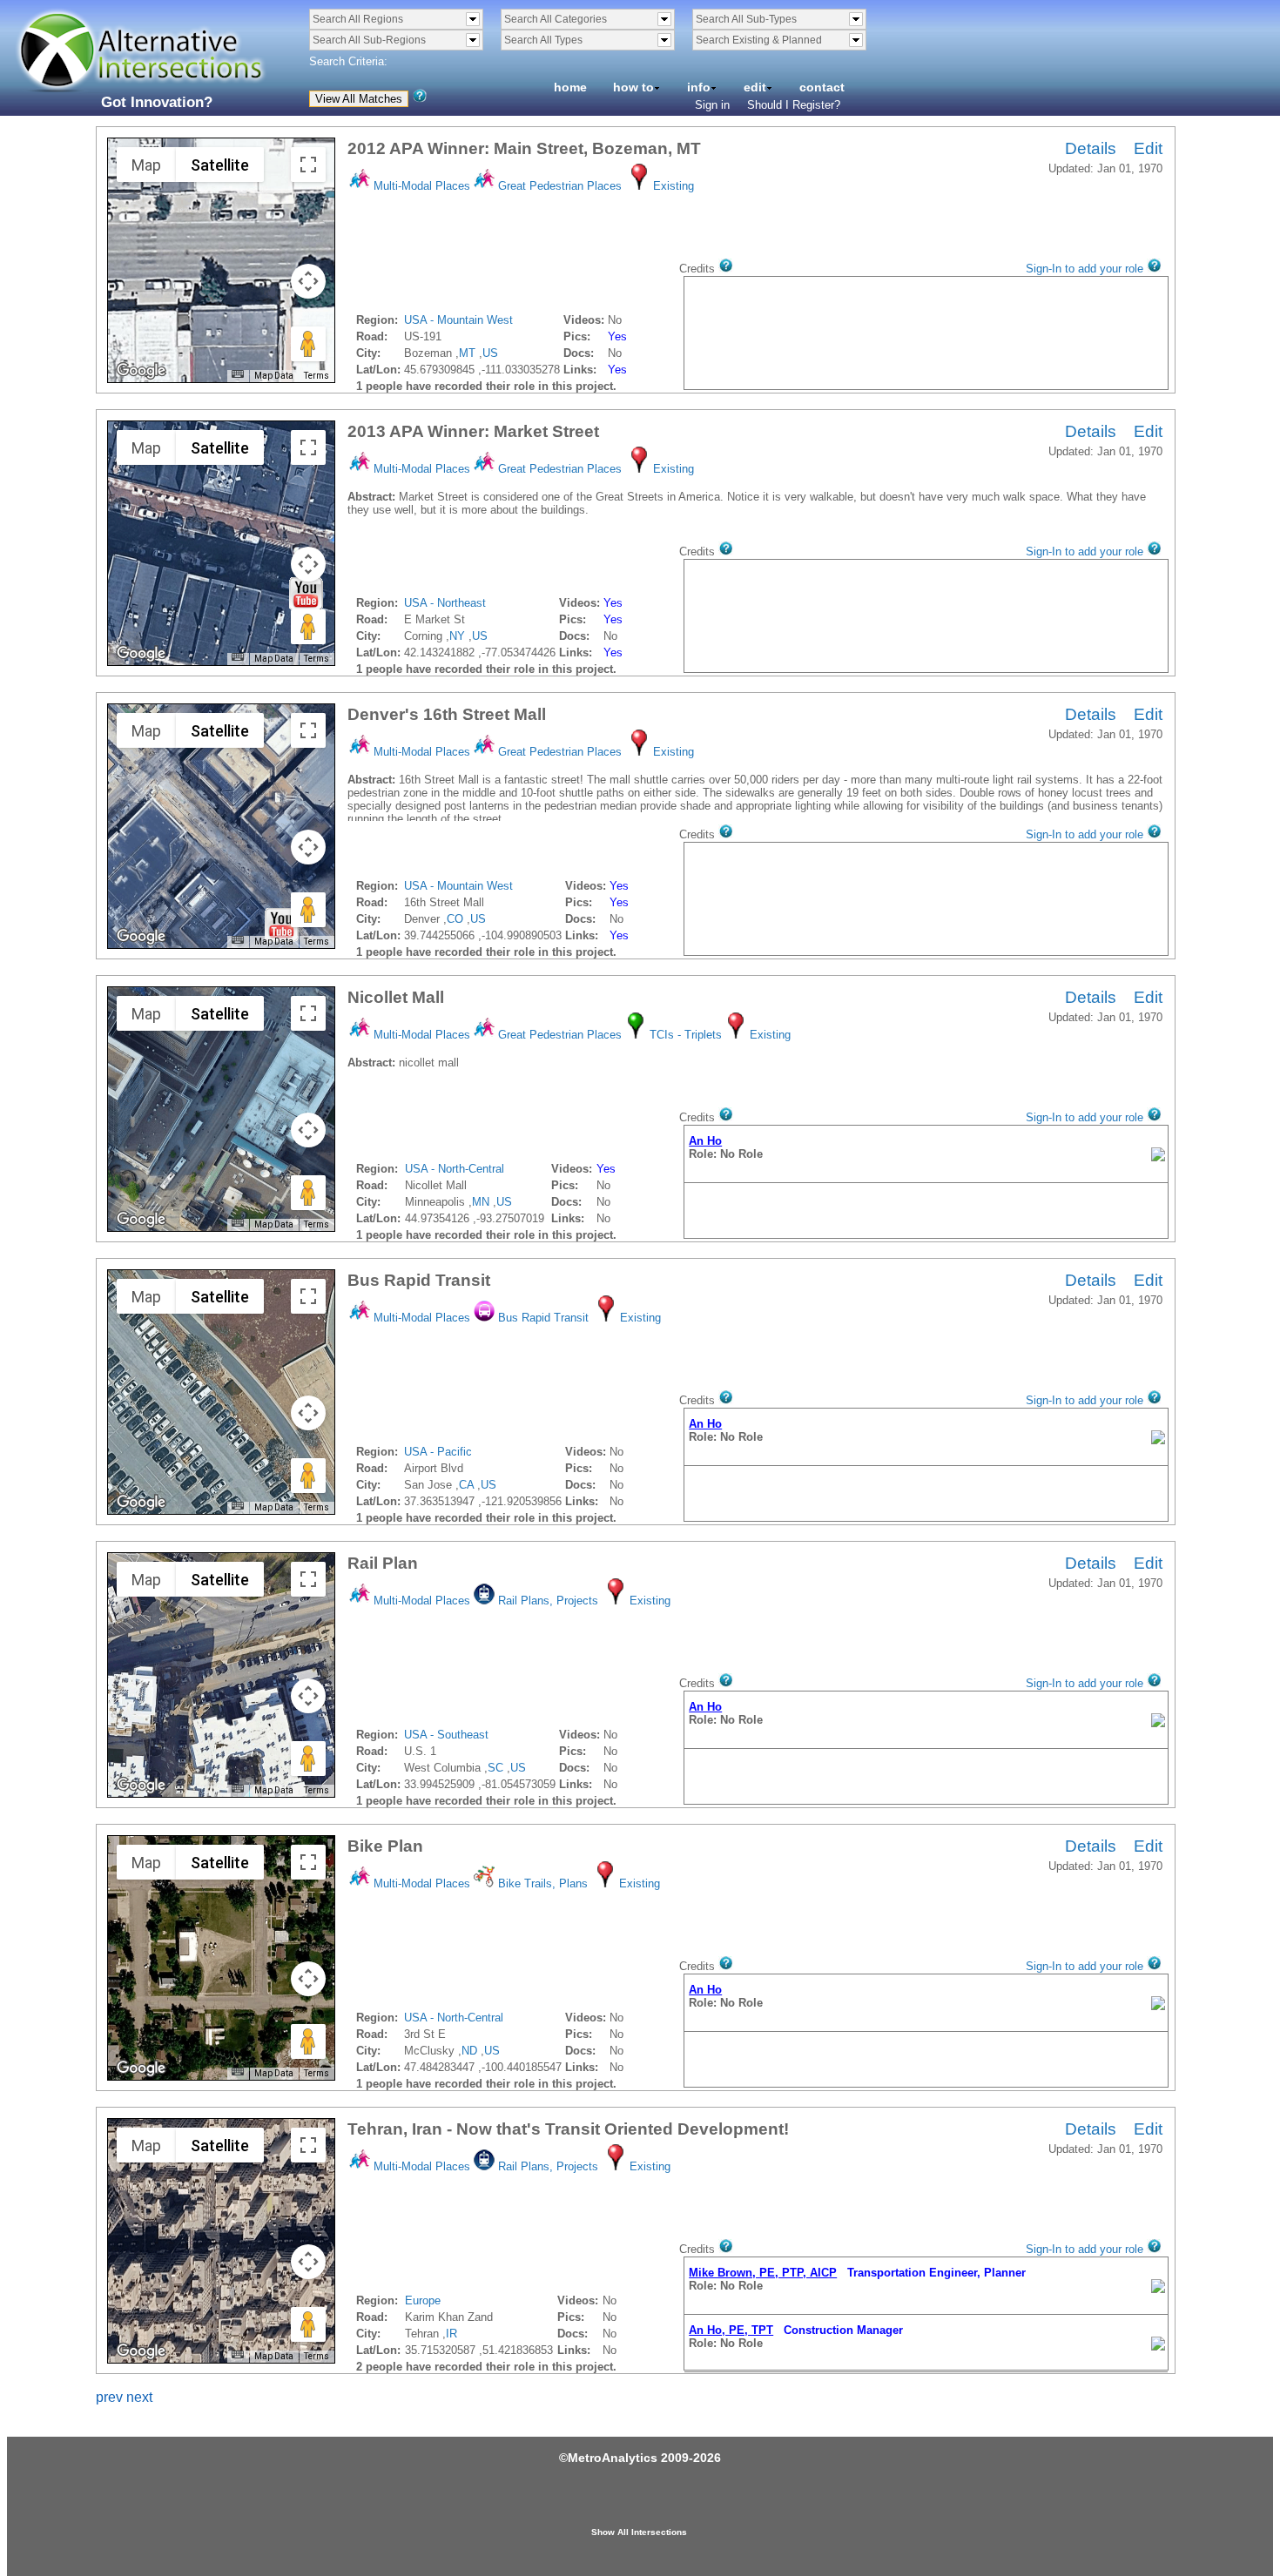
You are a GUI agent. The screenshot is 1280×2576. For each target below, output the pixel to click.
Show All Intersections (639, 2532)
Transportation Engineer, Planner (857, 2273)
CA (466, 1485)
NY (457, 636)
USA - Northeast (445, 603)
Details (1091, 148)
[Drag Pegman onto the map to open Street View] (308, 344)
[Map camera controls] (308, 281)
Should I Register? (794, 105)
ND (469, 2051)
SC (495, 1768)
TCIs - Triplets (686, 1035)
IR (451, 2334)
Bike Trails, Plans (543, 1883)
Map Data (274, 376)
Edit (1148, 148)
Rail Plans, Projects (548, 1601)
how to (633, 87)
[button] (306, 594)
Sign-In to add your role (1085, 269)
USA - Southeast (446, 1735)
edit (755, 87)
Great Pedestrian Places (560, 186)
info (699, 87)
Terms (317, 376)
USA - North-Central (455, 1169)
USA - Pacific (438, 1452)
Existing (674, 186)
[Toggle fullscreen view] (308, 165)
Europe (423, 2300)
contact (822, 87)
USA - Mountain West (458, 320)
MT (467, 353)
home (570, 87)
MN (481, 1202)
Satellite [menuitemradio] (220, 165)
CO (455, 919)
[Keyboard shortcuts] (238, 374)
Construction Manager (796, 2330)
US (490, 353)
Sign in (712, 105)
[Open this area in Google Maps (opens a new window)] (141, 371)
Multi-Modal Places (422, 186)
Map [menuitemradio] (146, 165)
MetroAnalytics (613, 2458)
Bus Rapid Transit (543, 1318)
